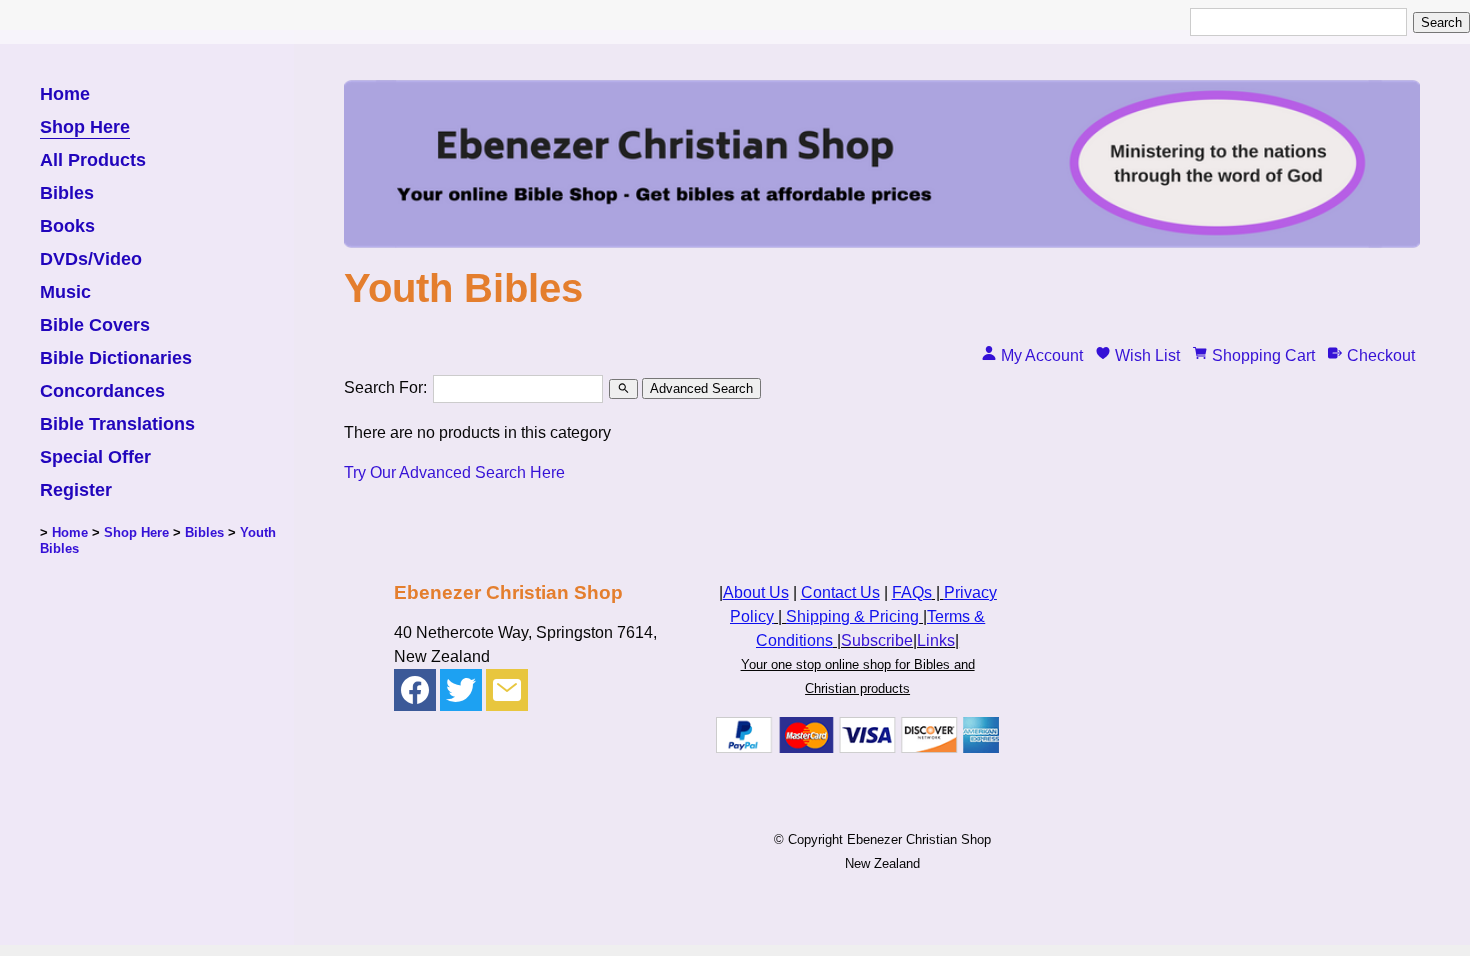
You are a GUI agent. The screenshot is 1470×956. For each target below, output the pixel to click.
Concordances (102, 391)
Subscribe (877, 640)
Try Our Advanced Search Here (454, 472)
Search (1441, 22)
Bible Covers (95, 325)
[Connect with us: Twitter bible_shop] (461, 694)
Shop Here (85, 127)
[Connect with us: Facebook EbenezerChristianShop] (415, 694)
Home (65, 94)
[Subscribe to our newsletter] (507, 694)
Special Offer (95, 457)
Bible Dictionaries (116, 358)
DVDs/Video (91, 259)
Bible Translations (117, 424)
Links (936, 640)
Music (65, 292)
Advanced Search (701, 388)
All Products (93, 160)
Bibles (67, 193)
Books (67, 226)
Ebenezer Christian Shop (919, 839)
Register (76, 490)
